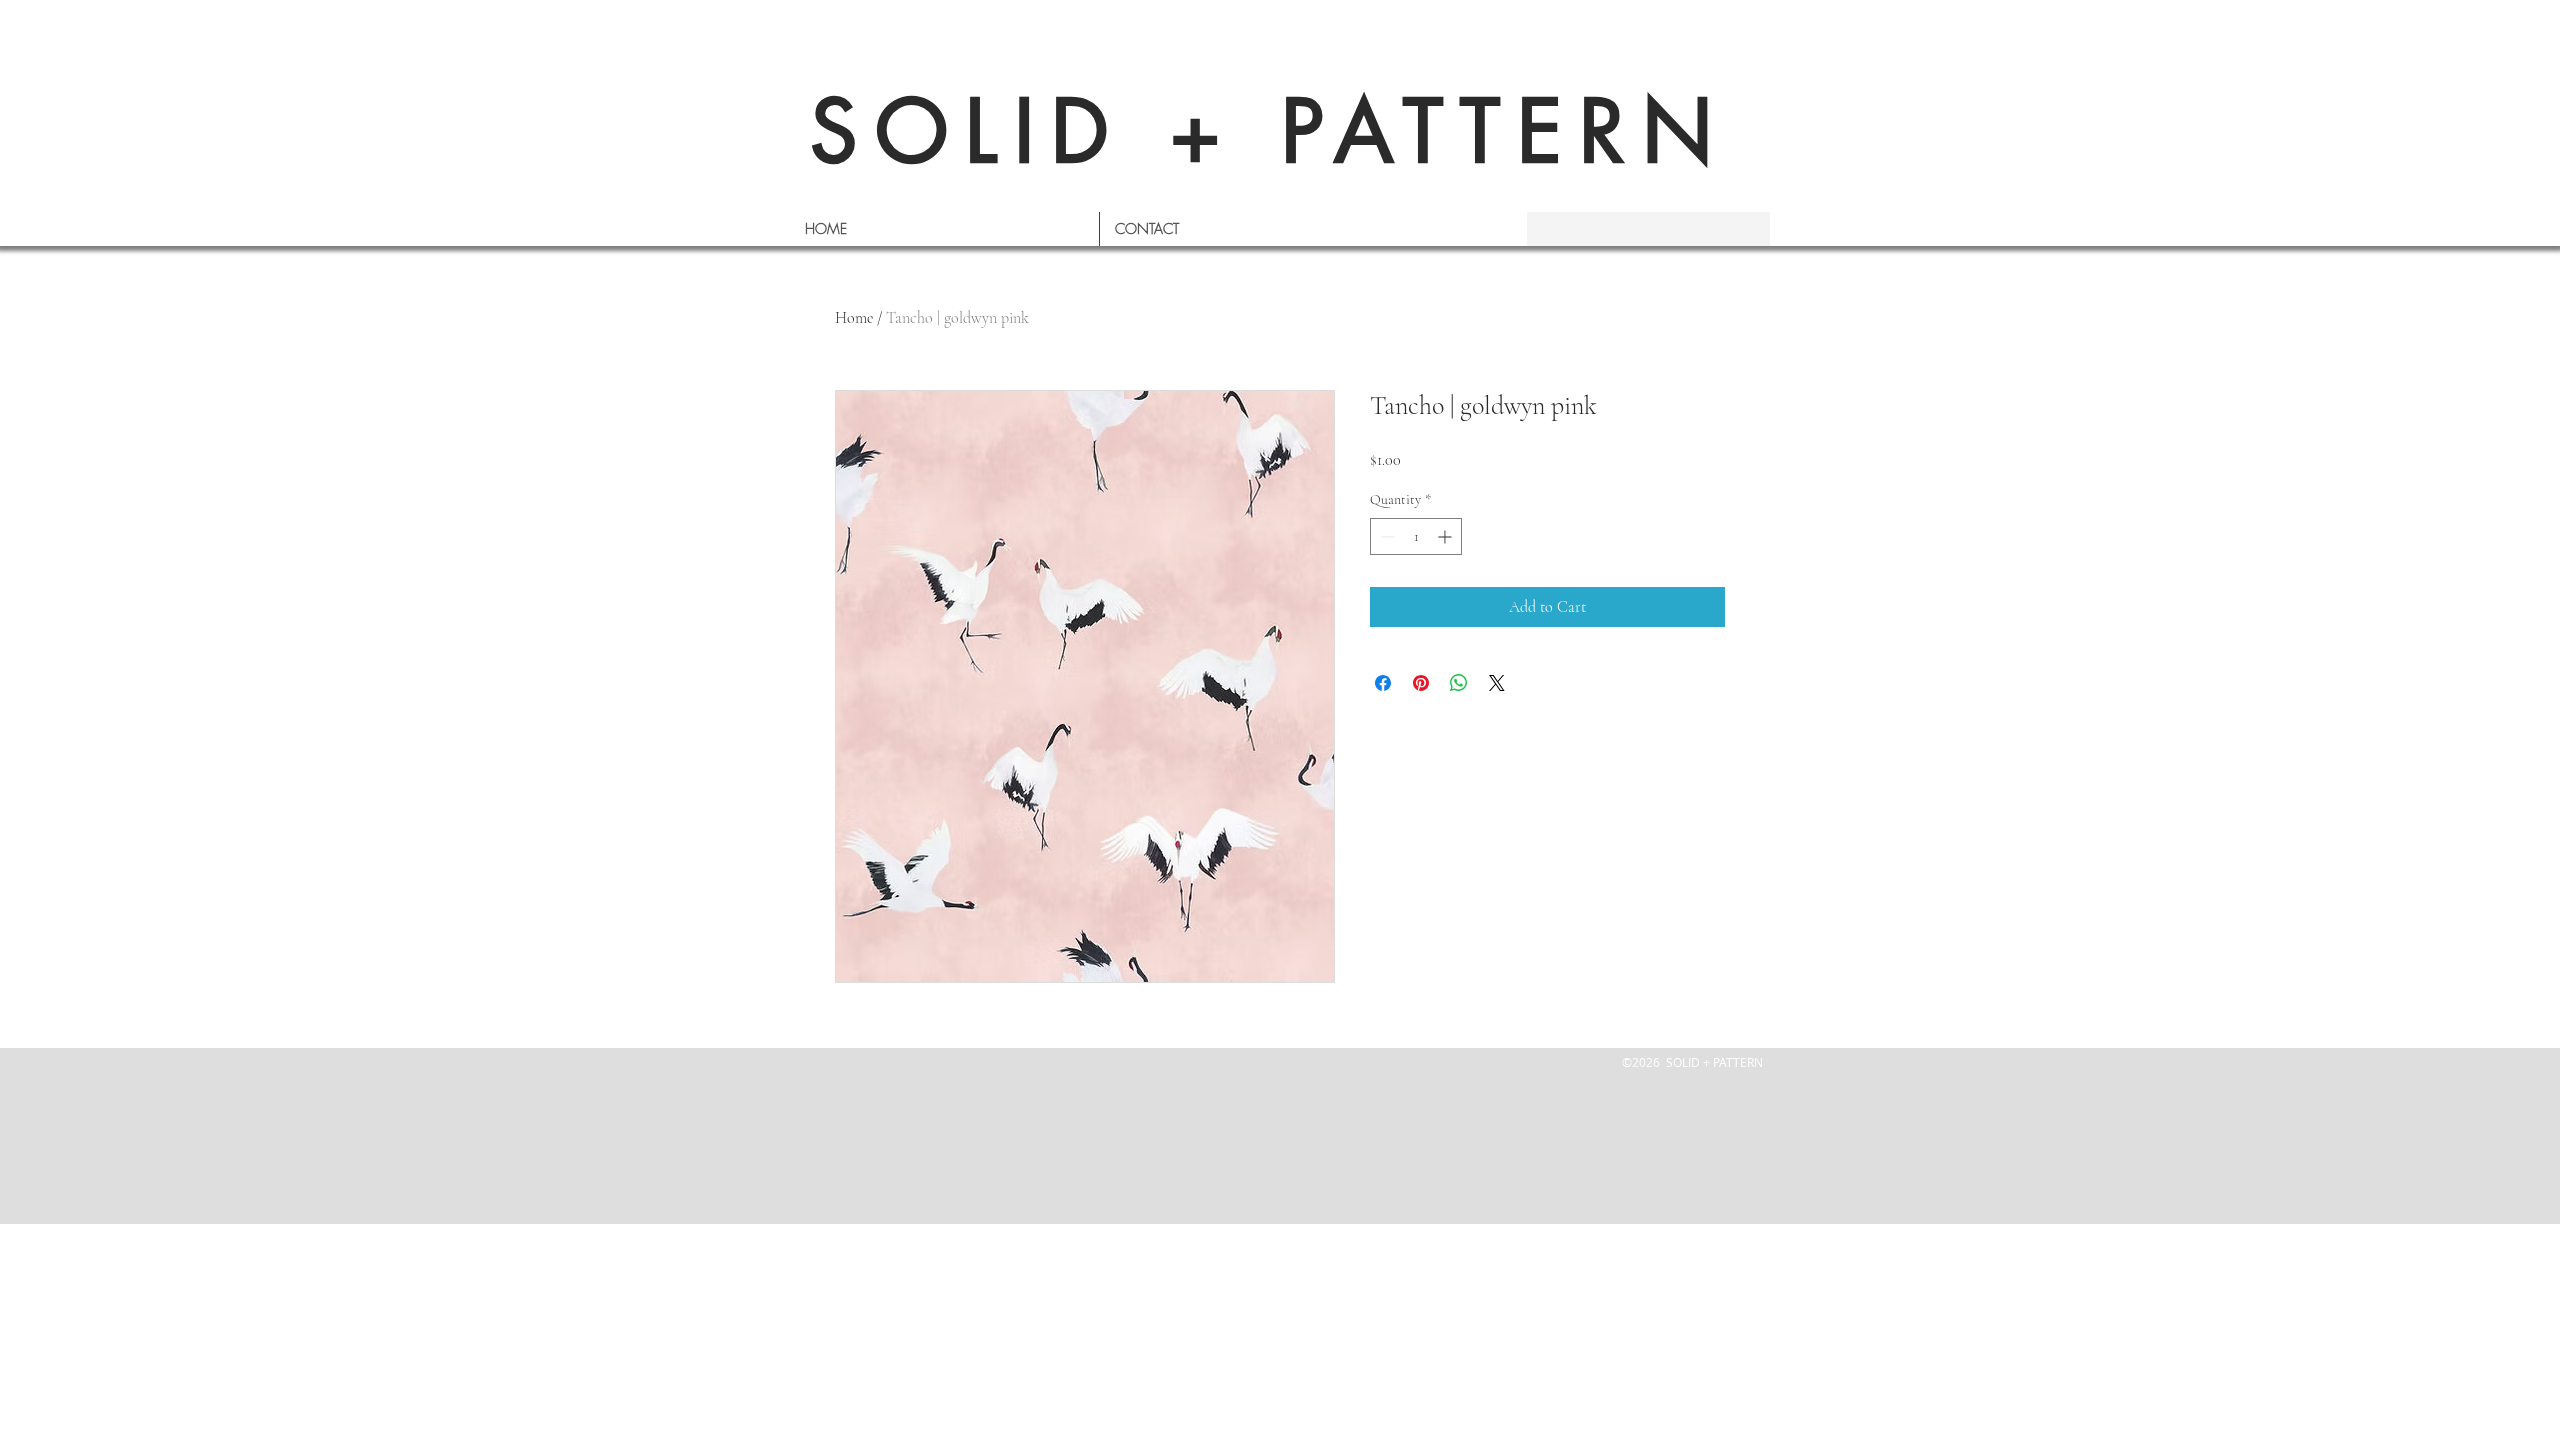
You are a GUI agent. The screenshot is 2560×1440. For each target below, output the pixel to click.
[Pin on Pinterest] (1421, 683)
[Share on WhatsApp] (1459, 683)
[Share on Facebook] (1383, 683)
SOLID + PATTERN (1270, 131)
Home (854, 318)
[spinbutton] (1416, 536)
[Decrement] (1385, 536)
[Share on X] (1497, 683)
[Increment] (1446, 536)
